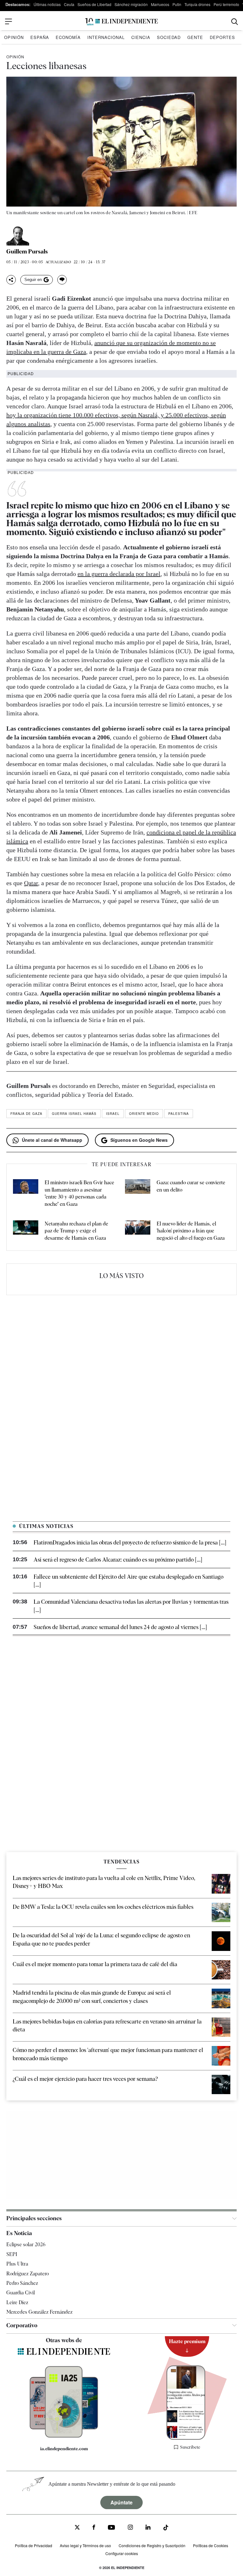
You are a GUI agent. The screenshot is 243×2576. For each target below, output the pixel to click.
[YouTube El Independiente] (112, 2528)
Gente (195, 37)
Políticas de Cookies (211, 2545)
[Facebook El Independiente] (94, 2528)
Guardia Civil (21, 2293)
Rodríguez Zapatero (28, 2274)
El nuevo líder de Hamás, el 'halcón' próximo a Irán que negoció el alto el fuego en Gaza (191, 1231)
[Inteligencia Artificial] (64, 2436)
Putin (177, 4)
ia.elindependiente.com (64, 2449)
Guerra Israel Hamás (74, 1114)
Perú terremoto (226, 4)
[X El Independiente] (77, 2528)
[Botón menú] (9, 22)
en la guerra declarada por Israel (119, 574)
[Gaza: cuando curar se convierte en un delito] (138, 1193)
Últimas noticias (47, 4)
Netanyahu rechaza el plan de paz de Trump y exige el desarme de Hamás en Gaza (76, 1231)
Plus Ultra (17, 2264)
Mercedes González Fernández (39, 2312)
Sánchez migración (131, 4)
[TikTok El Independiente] (166, 2529)
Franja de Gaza (26, 1114)
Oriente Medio (144, 1114)
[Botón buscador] (235, 22)
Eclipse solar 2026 (26, 2244)
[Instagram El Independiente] (130, 2528)
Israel (113, 1114)
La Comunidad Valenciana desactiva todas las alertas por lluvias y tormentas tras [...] (131, 1606)
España (40, 37)
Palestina (179, 1114)
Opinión (14, 37)
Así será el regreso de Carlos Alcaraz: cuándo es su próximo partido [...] (118, 1560)
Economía (68, 37)
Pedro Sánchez (22, 2283)
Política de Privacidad (34, 2545)
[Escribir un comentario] (62, 280)
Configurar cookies (122, 2553)
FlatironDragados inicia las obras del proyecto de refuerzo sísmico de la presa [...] (130, 1542)
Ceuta (69, 4)
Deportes (222, 37)
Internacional (106, 37)
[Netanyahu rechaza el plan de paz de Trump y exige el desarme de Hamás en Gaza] (26, 1231)
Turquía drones (197, 4)
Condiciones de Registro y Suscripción (152, 2545)
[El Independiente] (121, 22)
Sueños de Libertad (94, 4)
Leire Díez (17, 2302)
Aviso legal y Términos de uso (85, 2545)
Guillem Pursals (27, 252)
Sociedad (169, 37)
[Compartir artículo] (11, 280)
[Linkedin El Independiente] (148, 2528)
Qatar (31, 883)
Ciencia (141, 37)
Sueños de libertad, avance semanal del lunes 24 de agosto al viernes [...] (120, 1627)
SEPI (12, 2254)
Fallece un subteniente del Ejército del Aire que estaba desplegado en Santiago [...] (128, 1581)
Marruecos (160, 4)
